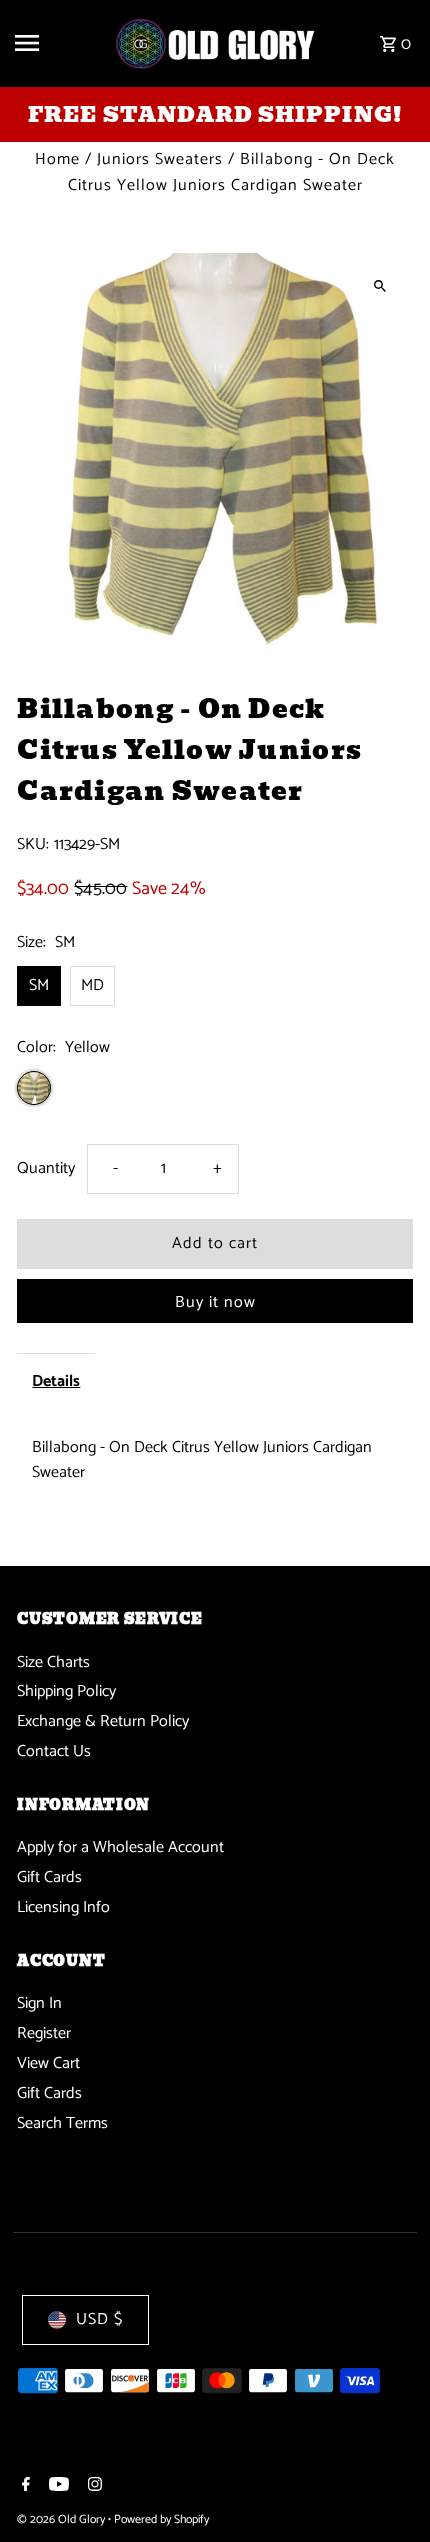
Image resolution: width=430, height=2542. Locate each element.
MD (92, 985)
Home (57, 159)
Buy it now (215, 1302)
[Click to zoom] (380, 285)
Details (56, 1381)
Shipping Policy (66, 1691)
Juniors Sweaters (160, 159)
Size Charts (53, 1662)
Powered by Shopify (161, 2519)
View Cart (48, 2063)
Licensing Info (63, 1907)
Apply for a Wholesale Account (120, 1847)
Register (44, 2033)
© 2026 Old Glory (62, 2519)
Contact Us (54, 1751)
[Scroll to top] (387, 2489)
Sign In (39, 2003)
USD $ (99, 2319)
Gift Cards (49, 1877)
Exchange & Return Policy (103, 1721)
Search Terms (62, 2123)
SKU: (33, 845)
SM (39, 985)
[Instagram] (92, 2487)
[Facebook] (23, 2487)
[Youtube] (56, 2487)
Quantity (46, 1168)
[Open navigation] (57, 43)
